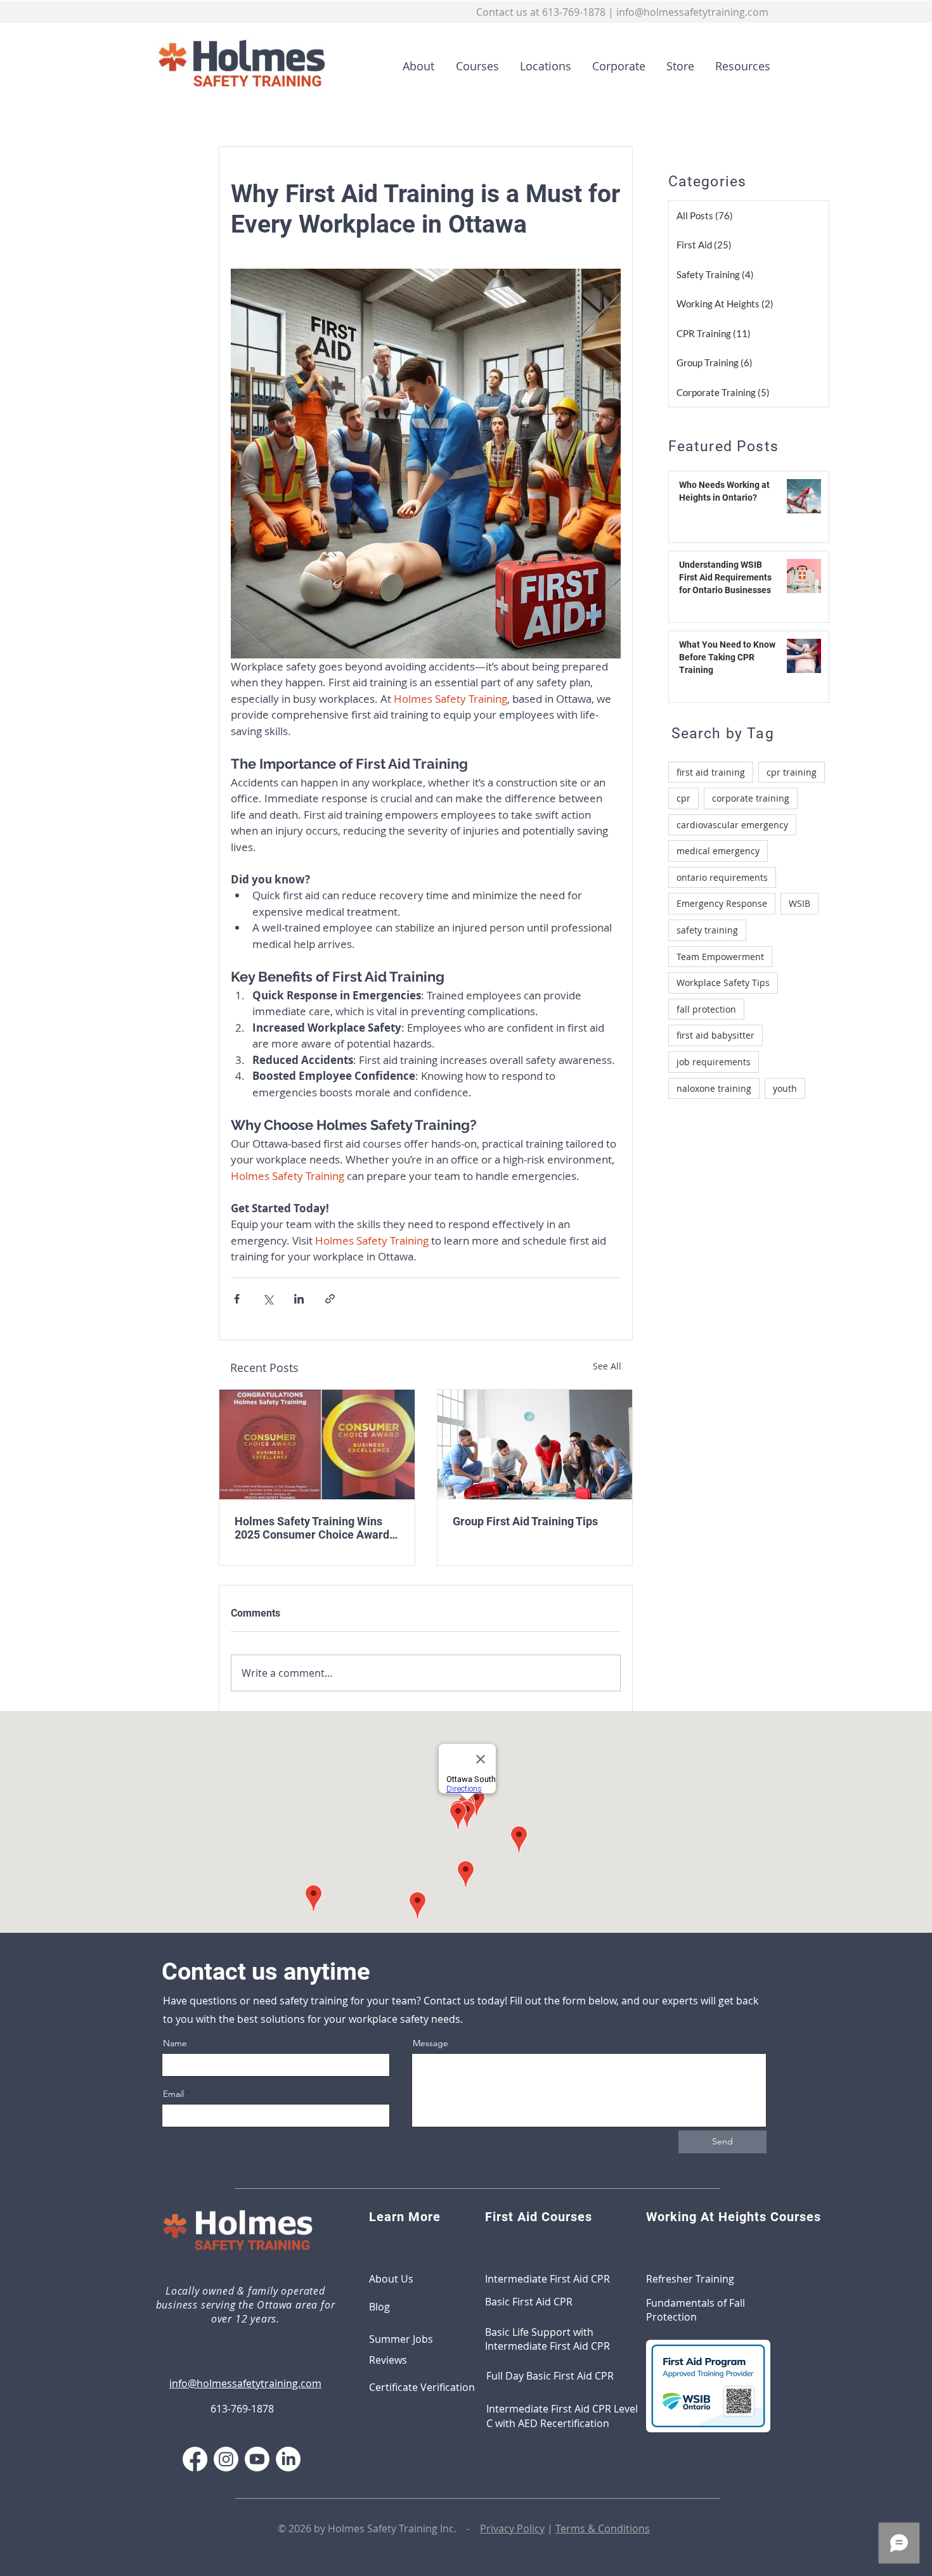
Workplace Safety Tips (723, 983)
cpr (683, 798)
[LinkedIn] (288, 2459)
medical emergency (718, 851)
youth (785, 1088)
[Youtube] (257, 2459)
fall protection (706, 1009)
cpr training (792, 772)
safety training (707, 930)
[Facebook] (195, 2459)
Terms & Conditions (603, 2528)
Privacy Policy (512, 2528)
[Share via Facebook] (237, 1299)
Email (173, 2094)
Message (430, 2043)
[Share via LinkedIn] (299, 1299)
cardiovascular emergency (732, 825)
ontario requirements (722, 877)
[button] (473, 66)
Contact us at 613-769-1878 (541, 12)
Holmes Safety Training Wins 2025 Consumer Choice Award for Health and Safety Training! (313, 1528)
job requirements (714, 1062)
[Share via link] (330, 1299)
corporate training (751, 798)
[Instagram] (226, 2459)
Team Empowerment (720, 957)
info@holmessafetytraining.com (692, 12)
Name (175, 2043)
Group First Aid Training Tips (525, 1521)
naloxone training (714, 1088)
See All (607, 1366)
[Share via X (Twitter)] (268, 1299)
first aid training (711, 772)
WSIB (799, 903)
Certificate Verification (422, 2387)
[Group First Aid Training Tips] (535, 1445)
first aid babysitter (715, 1035)
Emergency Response (722, 903)
